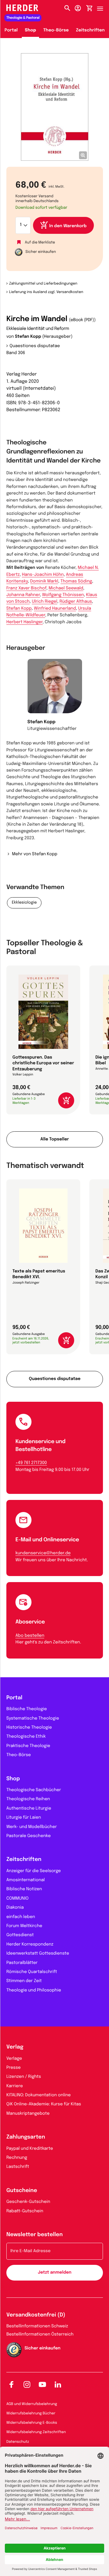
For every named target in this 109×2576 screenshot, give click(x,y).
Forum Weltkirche (24, 1926)
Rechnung (17, 2158)
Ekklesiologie (24, 903)
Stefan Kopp (28, 337)
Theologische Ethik (26, 1737)
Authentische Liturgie (29, 1809)
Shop (30, 31)
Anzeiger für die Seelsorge (34, 1871)
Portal (11, 31)
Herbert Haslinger (25, 622)
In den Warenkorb (68, 226)
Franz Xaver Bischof (26, 588)
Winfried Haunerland (55, 609)
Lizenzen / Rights (24, 2077)
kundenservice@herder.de (43, 1553)
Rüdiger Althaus (76, 602)
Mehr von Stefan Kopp (35, 854)
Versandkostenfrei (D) (36, 2315)
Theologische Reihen (28, 1799)
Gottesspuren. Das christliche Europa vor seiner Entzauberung (43, 1064)
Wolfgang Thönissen (63, 595)
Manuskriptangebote (28, 2114)
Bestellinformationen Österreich (40, 2335)
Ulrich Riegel (45, 602)
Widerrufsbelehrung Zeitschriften (36, 2432)
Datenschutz (18, 2442)
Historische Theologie (29, 1728)
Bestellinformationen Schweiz (37, 2326)
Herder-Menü (103, 7)
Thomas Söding (76, 582)
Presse (13, 2068)
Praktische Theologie (28, 1746)
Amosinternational (26, 1880)
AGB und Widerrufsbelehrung (32, 2404)
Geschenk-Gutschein (28, 2202)
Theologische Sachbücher (34, 1790)
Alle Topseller (54, 1140)
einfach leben (21, 1917)
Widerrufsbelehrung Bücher (31, 2413)
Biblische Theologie (27, 1709)
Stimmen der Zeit (24, 1981)
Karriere (15, 2086)
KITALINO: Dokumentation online (39, 2095)
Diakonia (15, 1908)
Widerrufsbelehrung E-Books (32, 2423)
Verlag (15, 2047)
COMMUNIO (17, 1899)
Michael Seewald (66, 588)
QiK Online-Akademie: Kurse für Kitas (44, 2104)
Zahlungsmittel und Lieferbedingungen (43, 284)
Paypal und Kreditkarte (30, 2149)
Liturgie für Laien (24, 1818)
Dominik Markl (44, 582)
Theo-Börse (56, 31)
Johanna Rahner (23, 595)
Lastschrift (18, 2167)
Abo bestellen (30, 1636)
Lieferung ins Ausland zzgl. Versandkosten (46, 292)
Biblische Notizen (24, 1889)
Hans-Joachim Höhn (43, 575)
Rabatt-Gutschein (25, 2211)
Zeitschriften (90, 31)
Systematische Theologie (33, 1719)
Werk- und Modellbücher (32, 1827)
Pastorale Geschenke (28, 1836)
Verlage (14, 2059)
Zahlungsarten (26, 2137)
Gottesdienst (20, 1935)
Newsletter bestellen (35, 2235)
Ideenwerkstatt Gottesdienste (38, 1954)
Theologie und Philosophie (34, 1991)
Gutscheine (22, 2191)
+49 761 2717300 (31, 1463)
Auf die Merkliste (40, 242)
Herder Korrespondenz (30, 1945)
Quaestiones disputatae (35, 346)
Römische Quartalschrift (32, 1972)
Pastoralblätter (22, 1963)
